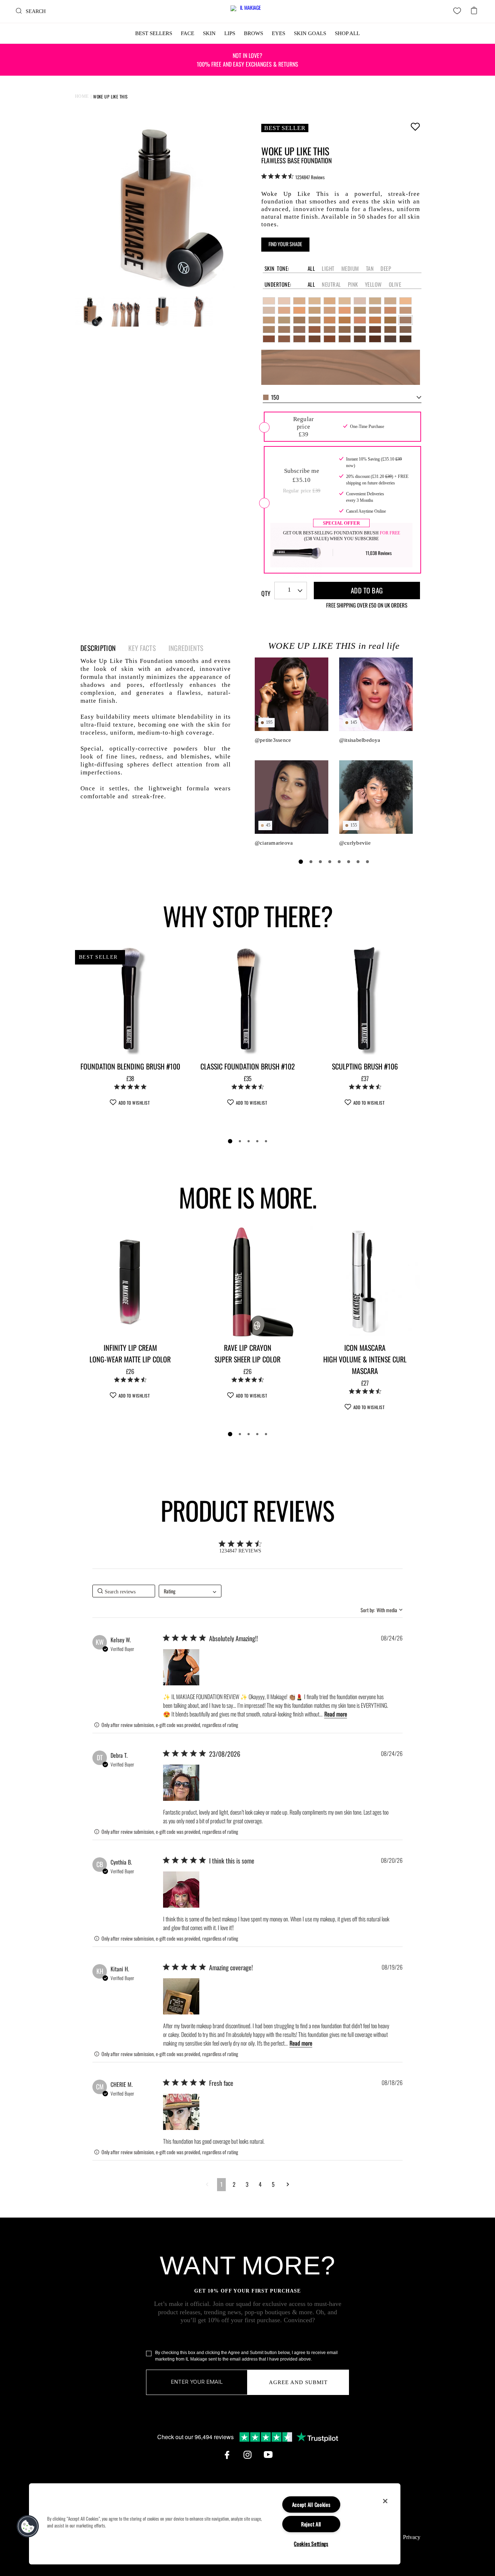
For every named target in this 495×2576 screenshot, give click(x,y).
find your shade (285, 244)
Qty (266, 593)
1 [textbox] (289, 590)
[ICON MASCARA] (365, 1281)
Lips (230, 33)
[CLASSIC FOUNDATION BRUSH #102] (247, 1000)
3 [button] (247, 2184)
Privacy (412, 2537)
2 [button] (234, 2184)
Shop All (347, 33)
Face (188, 33)
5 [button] (273, 2184)
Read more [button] (336, 1714)
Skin (209, 33)
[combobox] (342, 398)
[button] (181, 1667)
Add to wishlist (415, 126)
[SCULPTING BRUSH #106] (365, 1000)
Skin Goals (310, 33)
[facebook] (227, 2455)
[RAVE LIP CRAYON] (247, 1281)
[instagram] (247, 2455)
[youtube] (268, 2455)
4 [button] (260, 2184)
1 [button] (221, 2184)
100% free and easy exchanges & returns (247, 60)
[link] (293, 177)
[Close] (385, 2501)
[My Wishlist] (457, 11)
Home (82, 96)
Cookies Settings (311, 2544)
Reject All (311, 2524)
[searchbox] (124, 1591)
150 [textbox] (275, 397)
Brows (253, 33)
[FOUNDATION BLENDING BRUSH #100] (130, 1000)
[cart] (474, 8)
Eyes (278, 33)
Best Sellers (154, 33)
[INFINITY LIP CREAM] (130, 1281)
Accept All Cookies (311, 2504)
